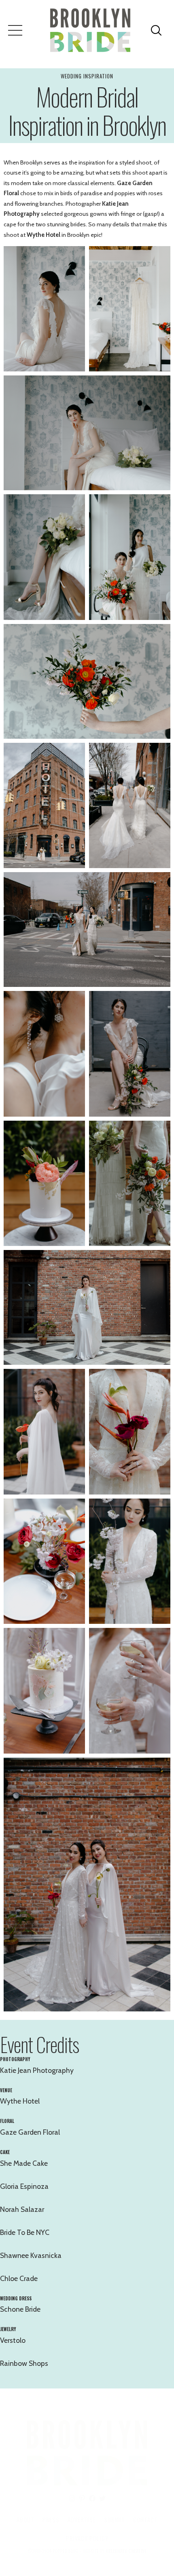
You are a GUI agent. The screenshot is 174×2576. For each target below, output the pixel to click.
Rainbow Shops (24, 2363)
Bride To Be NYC (25, 2232)
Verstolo (13, 2340)
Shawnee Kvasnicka (31, 2255)
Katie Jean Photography (37, 2070)
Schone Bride (20, 2309)
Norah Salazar (22, 2209)
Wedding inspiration (87, 76)
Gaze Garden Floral (30, 2132)
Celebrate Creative (126, 2551)
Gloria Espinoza (24, 2186)
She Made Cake (24, 2163)
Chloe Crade (19, 2278)
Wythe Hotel (43, 235)
